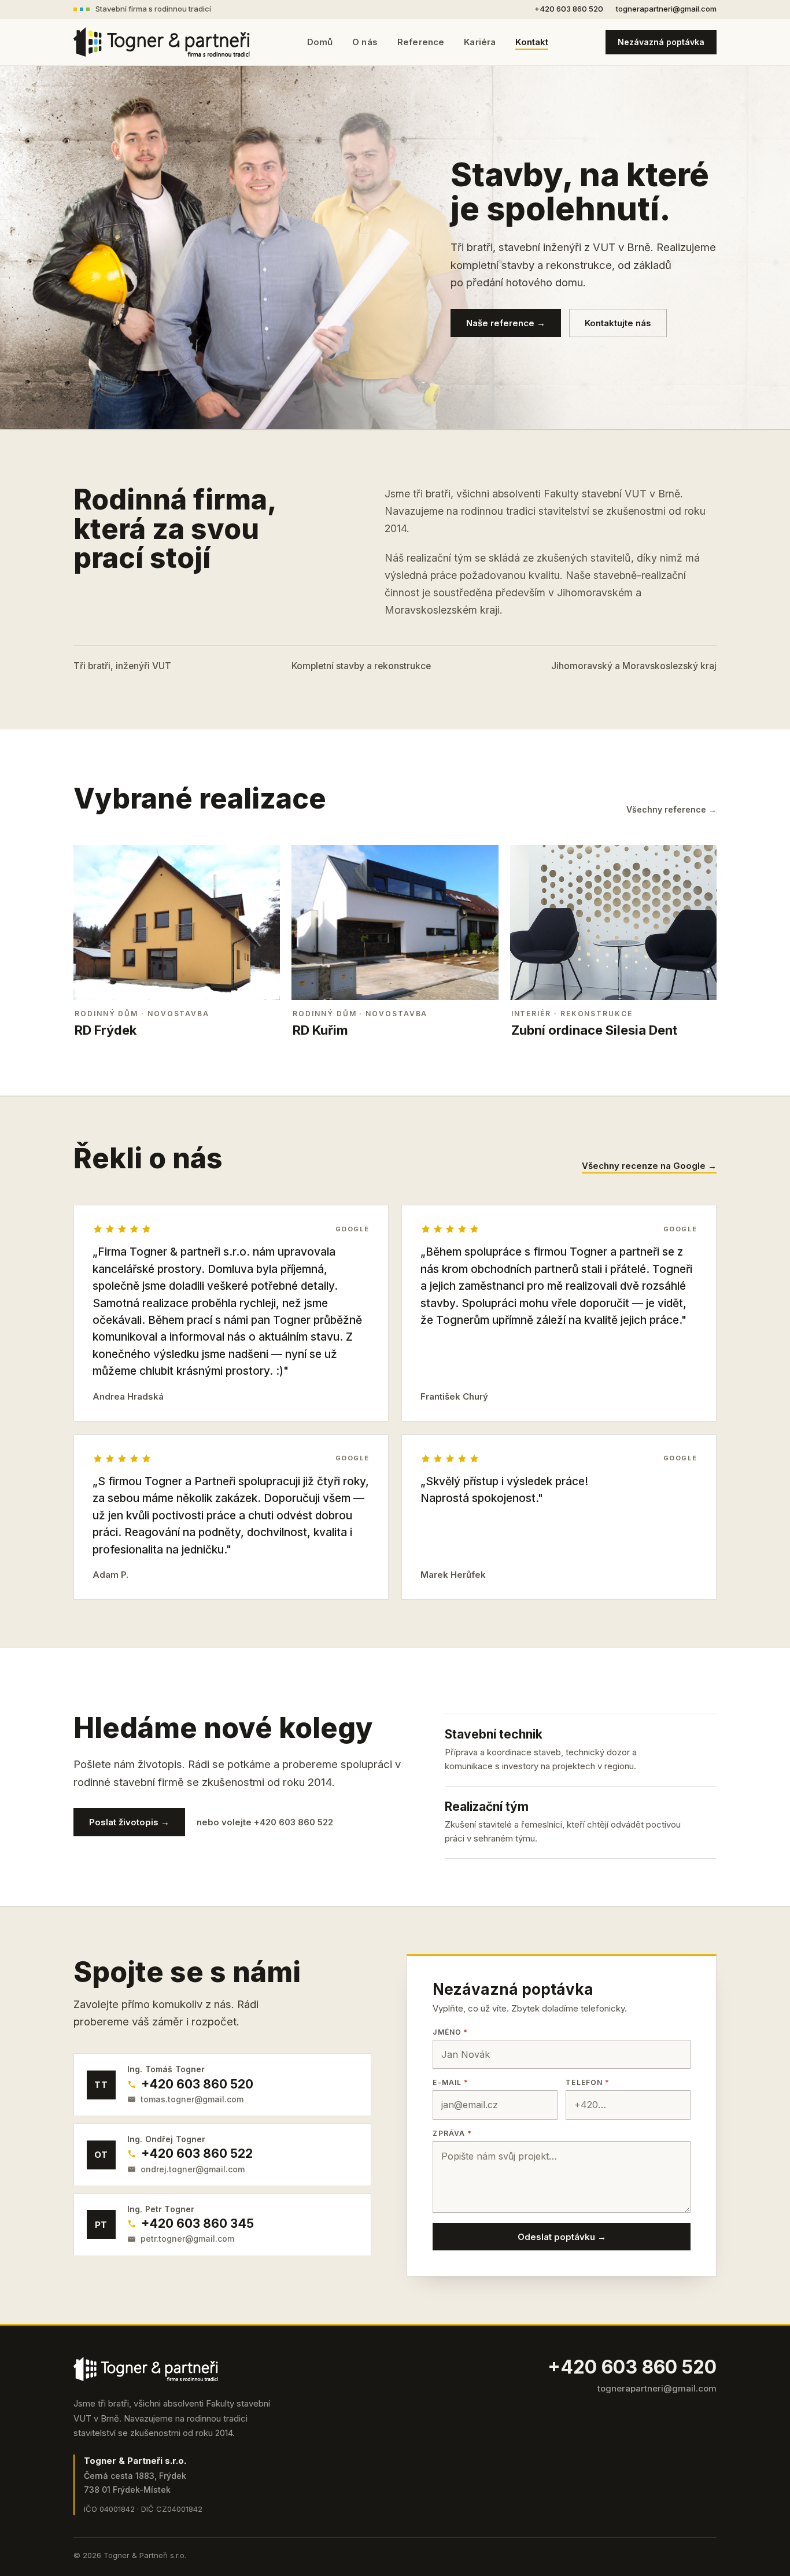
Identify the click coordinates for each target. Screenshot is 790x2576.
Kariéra (480, 42)
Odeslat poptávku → (562, 2237)
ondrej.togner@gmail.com (193, 2169)
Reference (421, 42)
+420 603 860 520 (569, 9)
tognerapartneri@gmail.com (666, 9)
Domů (320, 42)
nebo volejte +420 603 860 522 (265, 1822)
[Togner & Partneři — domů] (162, 42)
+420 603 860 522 (197, 2154)
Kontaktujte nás (618, 323)
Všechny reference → (671, 810)
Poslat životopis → (129, 1822)
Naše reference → (506, 323)
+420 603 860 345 (197, 2223)
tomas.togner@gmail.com (192, 2099)
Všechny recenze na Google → (649, 1166)
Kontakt (532, 42)
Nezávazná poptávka (661, 42)
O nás (365, 42)
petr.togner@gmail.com (187, 2239)
